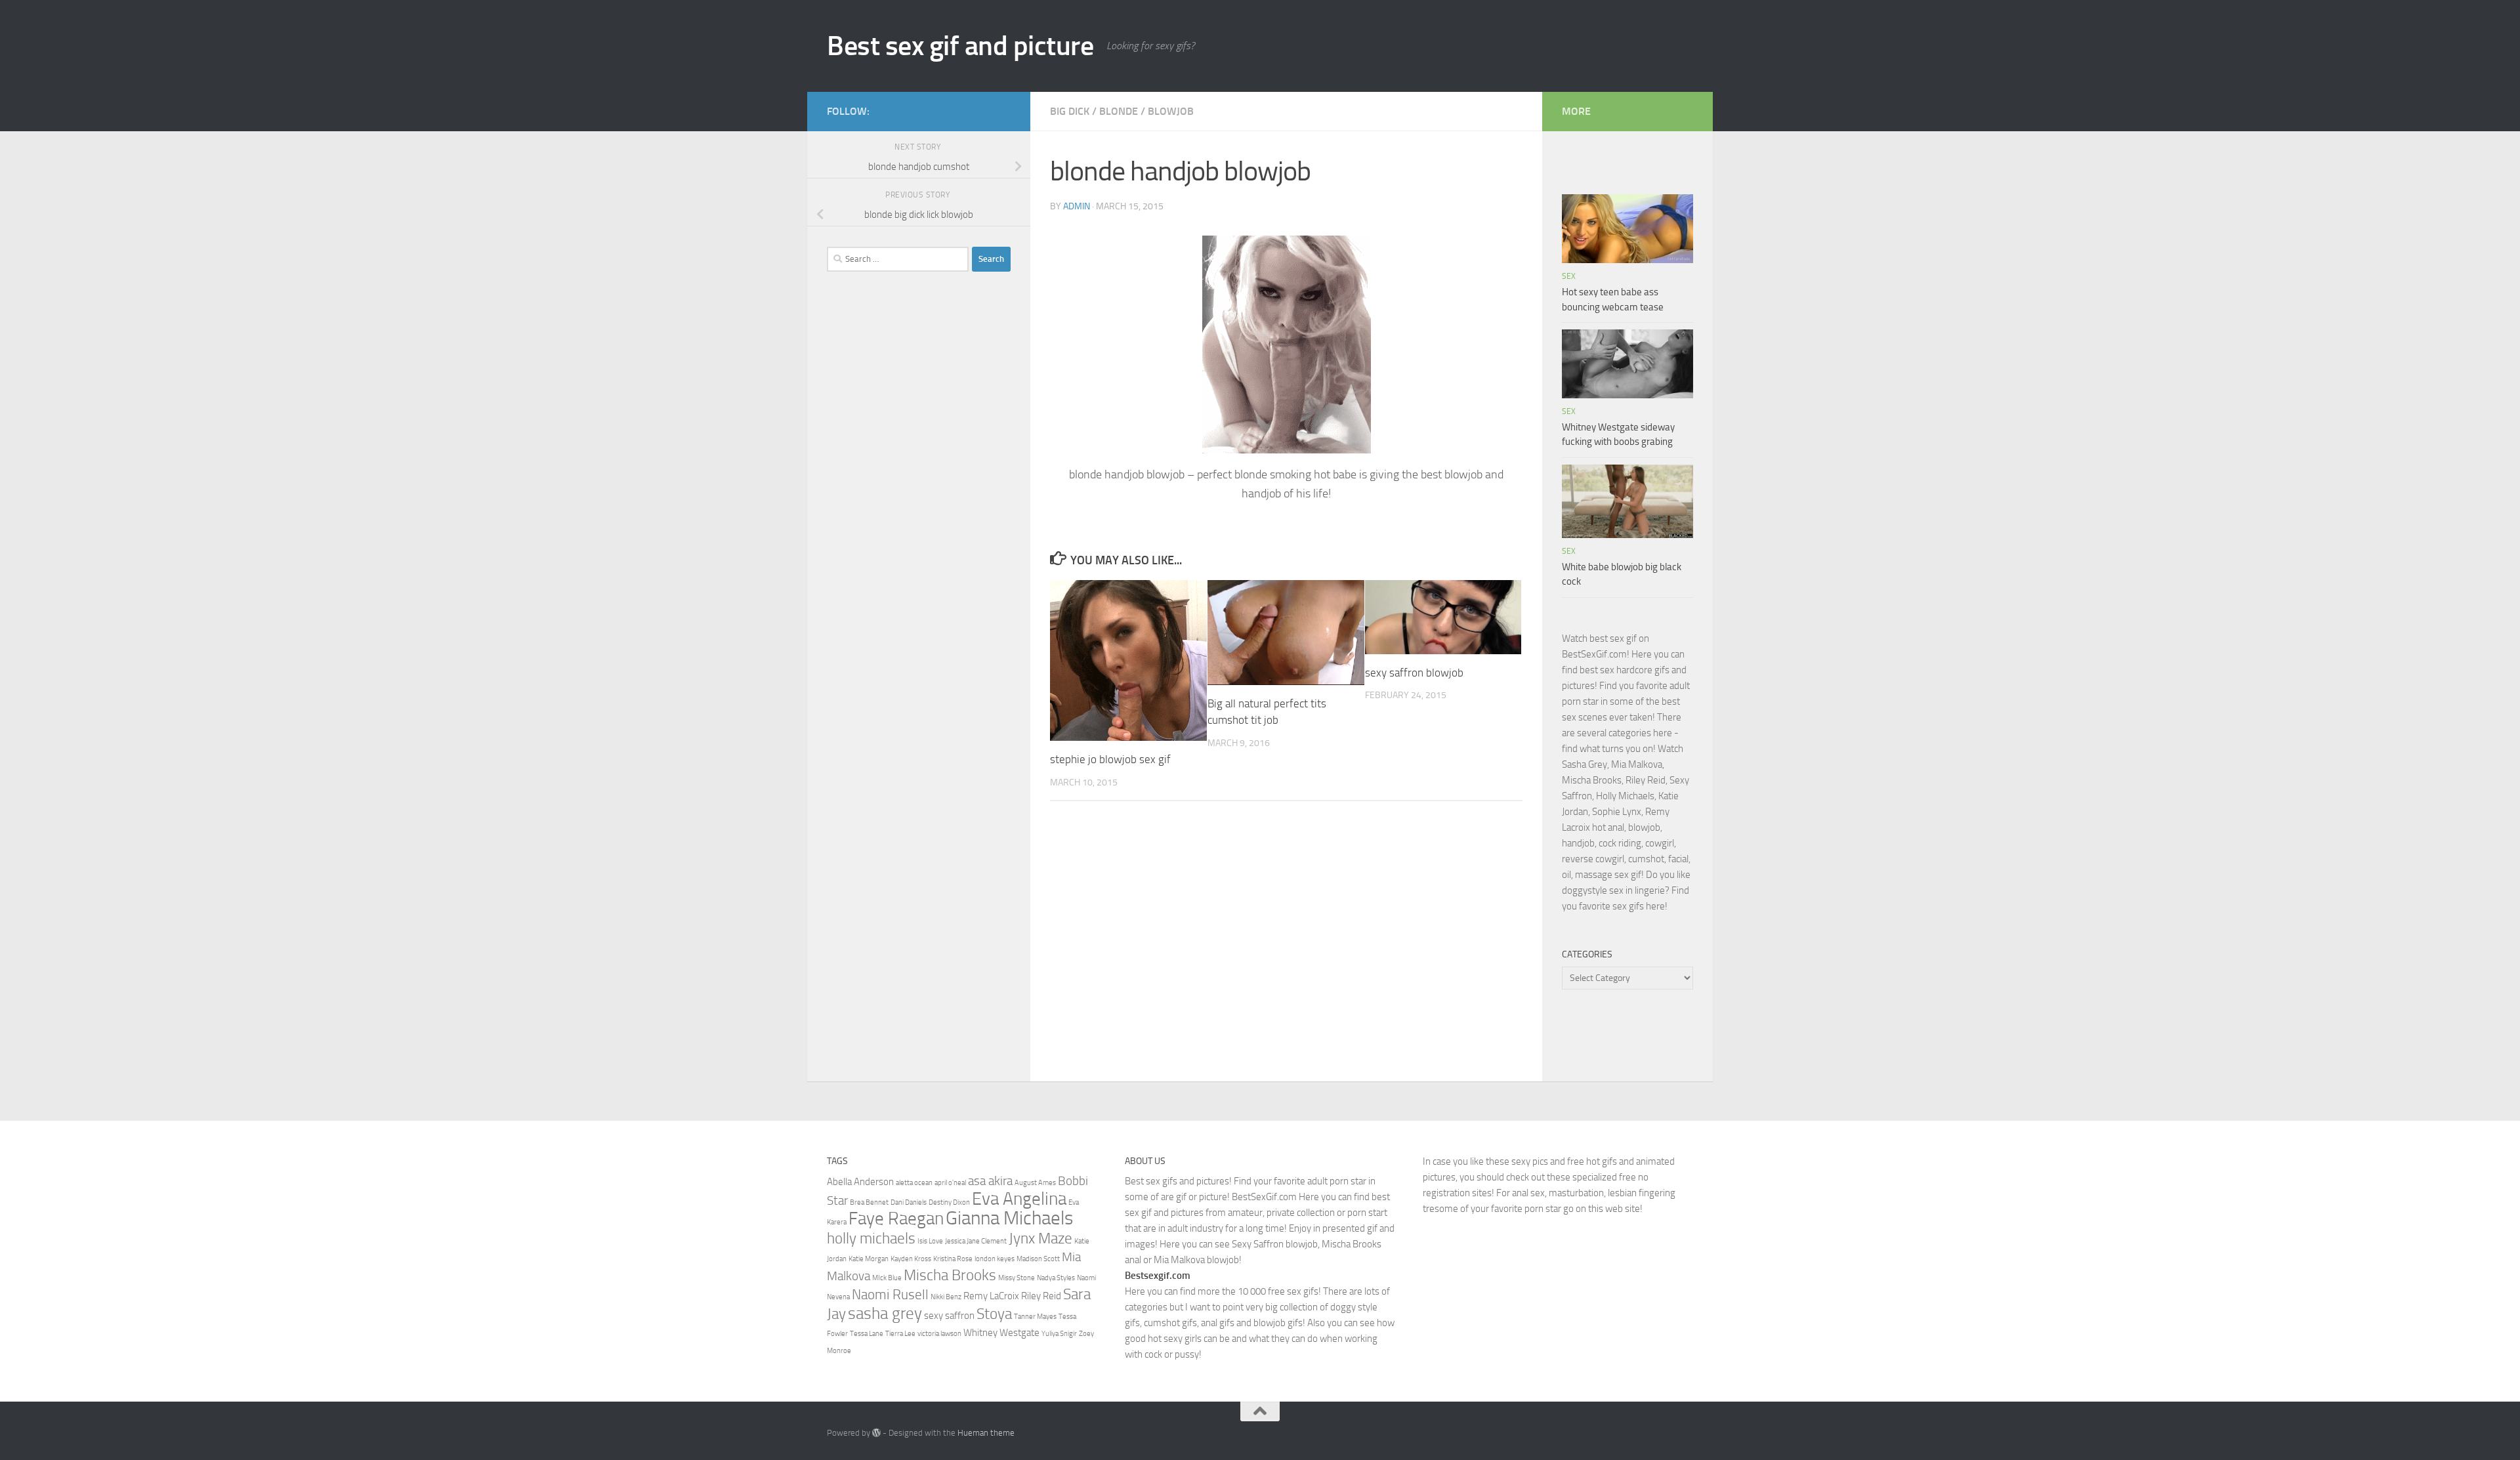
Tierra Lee (900, 1334)
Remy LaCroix (991, 1296)
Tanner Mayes (1035, 1317)
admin (1077, 206)
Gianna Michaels (1009, 1218)
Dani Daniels (909, 1202)
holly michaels (871, 1238)
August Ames (1035, 1183)
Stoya (994, 1314)
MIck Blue (887, 1278)
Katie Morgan (869, 1259)
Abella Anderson (860, 1182)
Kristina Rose (953, 1259)
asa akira (990, 1181)
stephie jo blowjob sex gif (1110, 759)
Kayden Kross (911, 1259)
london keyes (995, 1259)
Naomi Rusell (890, 1294)
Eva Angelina (1019, 1199)
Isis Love (930, 1241)
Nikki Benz (946, 1297)
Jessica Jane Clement (976, 1241)
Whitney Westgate (1001, 1333)
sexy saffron (949, 1316)
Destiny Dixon (949, 1202)
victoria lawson (939, 1334)
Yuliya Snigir (1059, 1334)
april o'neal (950, 1183)
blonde (1119, 111)
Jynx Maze (1040, 1238)
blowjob (1171, 111)
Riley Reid (1041, 1296)
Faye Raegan (896, 1219)
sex (1569, 276)
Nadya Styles (1056, 1278)
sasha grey (885, 1313)
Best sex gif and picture (960, 46)
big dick (1070, 111)
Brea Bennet (869, 1202)
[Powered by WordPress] (876, 1433)
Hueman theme (986, 1433)
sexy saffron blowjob (1414, 673)
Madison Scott (1038, 1259)
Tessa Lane (867, 1334)
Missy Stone (1017, 1278)
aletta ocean (914, 1183)
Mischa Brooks (950, 1275)
